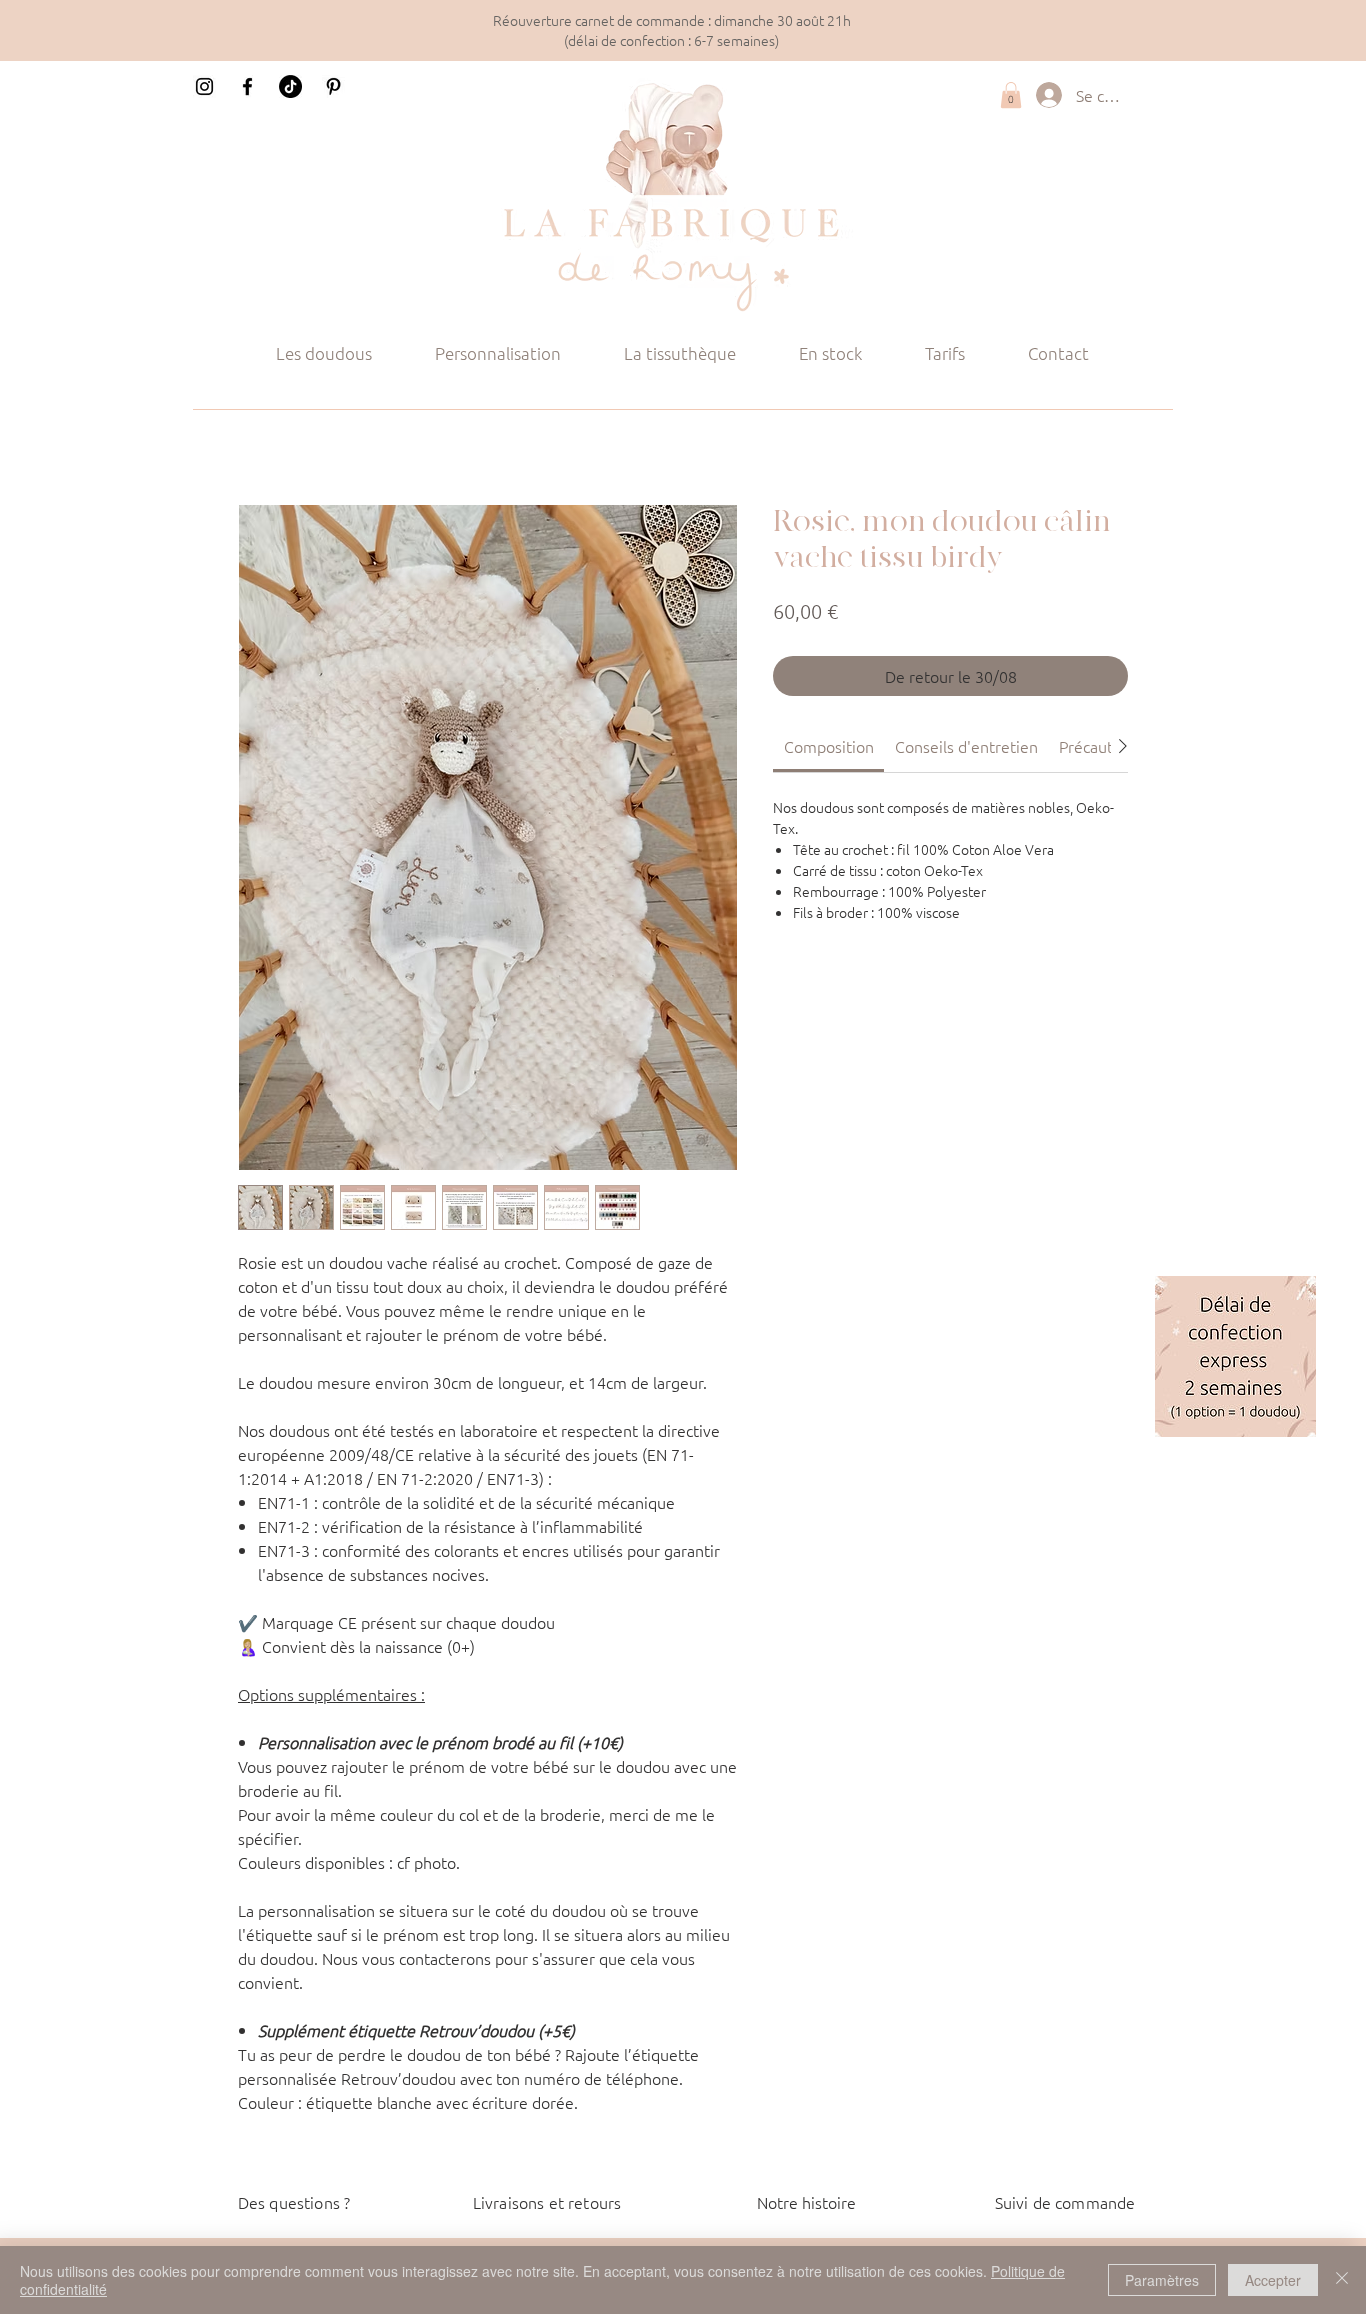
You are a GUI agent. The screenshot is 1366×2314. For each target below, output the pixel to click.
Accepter (1273, 2280)
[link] (829, 746)
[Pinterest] (333, 86)
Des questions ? (294, 2202)
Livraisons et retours (547, 2202)
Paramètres (1162, 2280)
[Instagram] (204, 86)
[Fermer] (1342, 2280)
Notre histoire (806, 2202)
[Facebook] (247, 86)
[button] (1011, 95)
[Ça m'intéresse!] (1235, 1356)
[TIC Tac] (290, 86)
